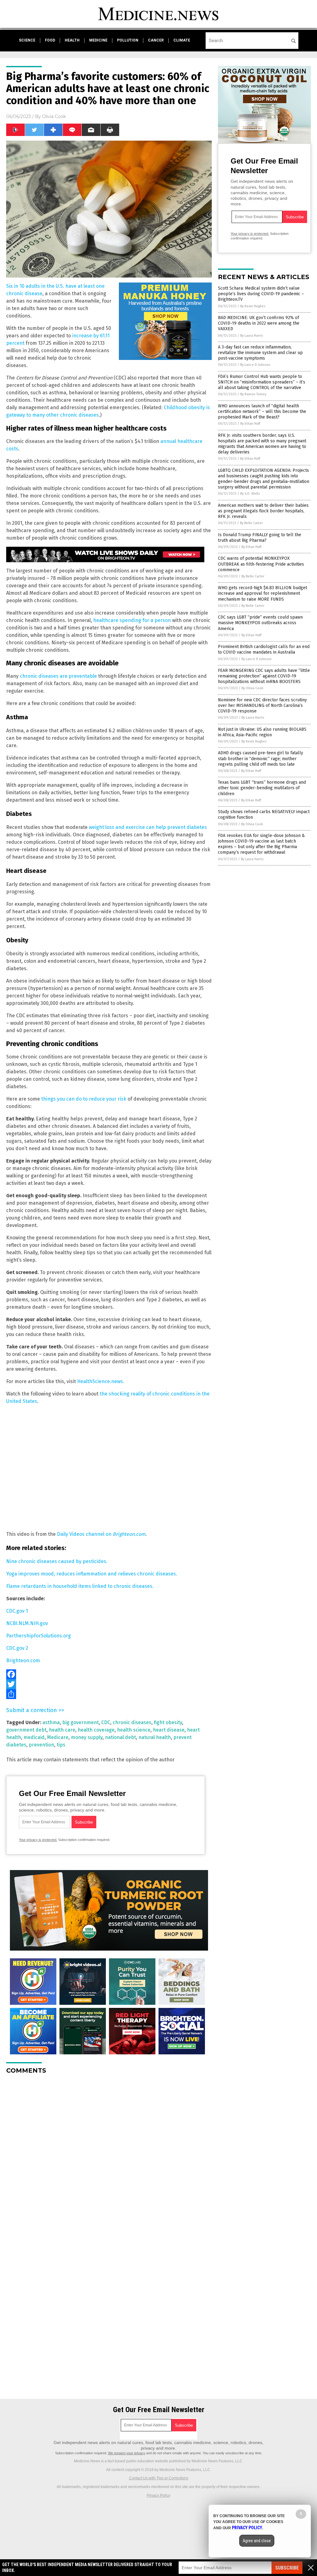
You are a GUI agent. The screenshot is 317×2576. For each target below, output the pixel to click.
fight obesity (168, 1722)
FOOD (50, 40)
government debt (26, 1730)
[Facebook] (109, 1674)
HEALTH (72, 40)
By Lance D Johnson (255, 365)
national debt (120, 1737)
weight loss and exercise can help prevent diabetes (148, 827)
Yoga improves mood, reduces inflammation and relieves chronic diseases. (92, 1574)
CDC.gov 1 (17, 1611)
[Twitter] (109, 1684)
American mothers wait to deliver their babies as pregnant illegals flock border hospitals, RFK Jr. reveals (263, 511)
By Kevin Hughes (253, 306)
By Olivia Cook (252, 688)
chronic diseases (132, 1722)
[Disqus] (109, 2157)
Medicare (58, 1737)
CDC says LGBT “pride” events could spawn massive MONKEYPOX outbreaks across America (260, 623)
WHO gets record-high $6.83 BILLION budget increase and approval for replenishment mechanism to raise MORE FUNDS (263, 593)
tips (61, 1745)
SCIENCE (27, 40)
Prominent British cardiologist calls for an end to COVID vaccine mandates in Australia (264, 649)
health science (134, 1730)
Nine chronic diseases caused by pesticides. (57, 1561)
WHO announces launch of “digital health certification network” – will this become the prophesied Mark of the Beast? (262, 412)
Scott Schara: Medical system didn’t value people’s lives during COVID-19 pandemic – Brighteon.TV (261, 294)
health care (62, 1730)
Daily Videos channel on (101, 1534)
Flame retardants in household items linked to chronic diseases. (80, 1586)
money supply (87, 1737)
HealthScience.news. (101, 1381)
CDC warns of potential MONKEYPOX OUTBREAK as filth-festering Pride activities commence (261, 564)
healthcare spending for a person (132, 620)
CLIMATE (182, 40)
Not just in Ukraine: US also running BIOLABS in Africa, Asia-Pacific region (262, 732)
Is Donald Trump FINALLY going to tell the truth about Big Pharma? (260, 538)
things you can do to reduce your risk (84, 1099)
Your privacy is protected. (38, 1840)
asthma (51, 1722)
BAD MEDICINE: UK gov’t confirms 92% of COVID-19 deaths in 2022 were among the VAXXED (259, 323)
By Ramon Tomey (253, 394)
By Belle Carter (251, 523)
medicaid (34, 1737)
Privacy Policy (158, 2495)
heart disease (169, 1730)
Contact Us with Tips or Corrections (159, 2478)
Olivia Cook (54, 116)
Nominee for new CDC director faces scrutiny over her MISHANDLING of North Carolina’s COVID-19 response (262, 705)
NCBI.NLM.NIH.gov (27, 1623)
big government (80, 1722)
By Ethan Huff (250, 424)
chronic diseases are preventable (58, 676)
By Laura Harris (252, 336)
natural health (155, 1737)
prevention (41, 1745)
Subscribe (287, 2568)
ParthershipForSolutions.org (39, 1636)
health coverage (96, 1730)
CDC (106, 1722)
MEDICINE (98, 40)
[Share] (109, 1694)
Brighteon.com (23, 1660)
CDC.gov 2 (17, 1648)
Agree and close (257, 2541)
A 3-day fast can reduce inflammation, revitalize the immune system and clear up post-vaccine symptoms (260, 353)
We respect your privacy (127, 2453)
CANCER (156, 40)
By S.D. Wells (250, 494)
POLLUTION (128, 40)
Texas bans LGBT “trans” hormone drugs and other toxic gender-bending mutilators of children (262, 788)
